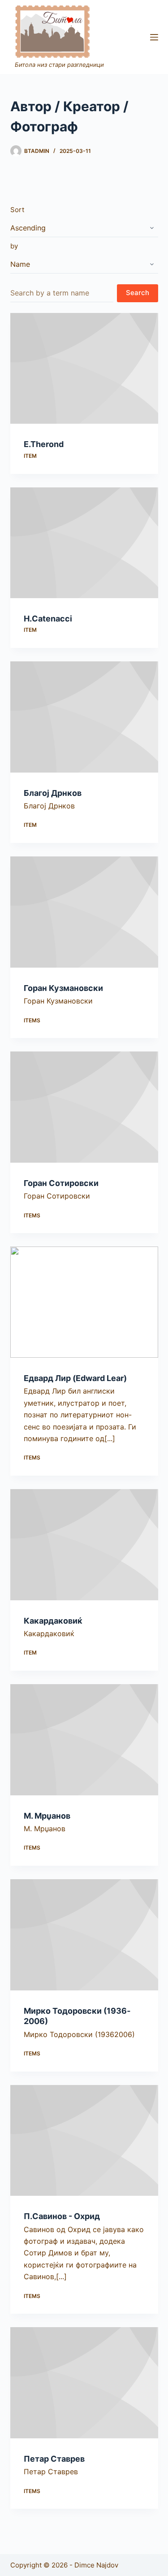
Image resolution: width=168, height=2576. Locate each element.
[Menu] (154, 37)
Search (138, 293)
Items (32, 1020)
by (14, 246)
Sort (17, 210)
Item (30, 456)
